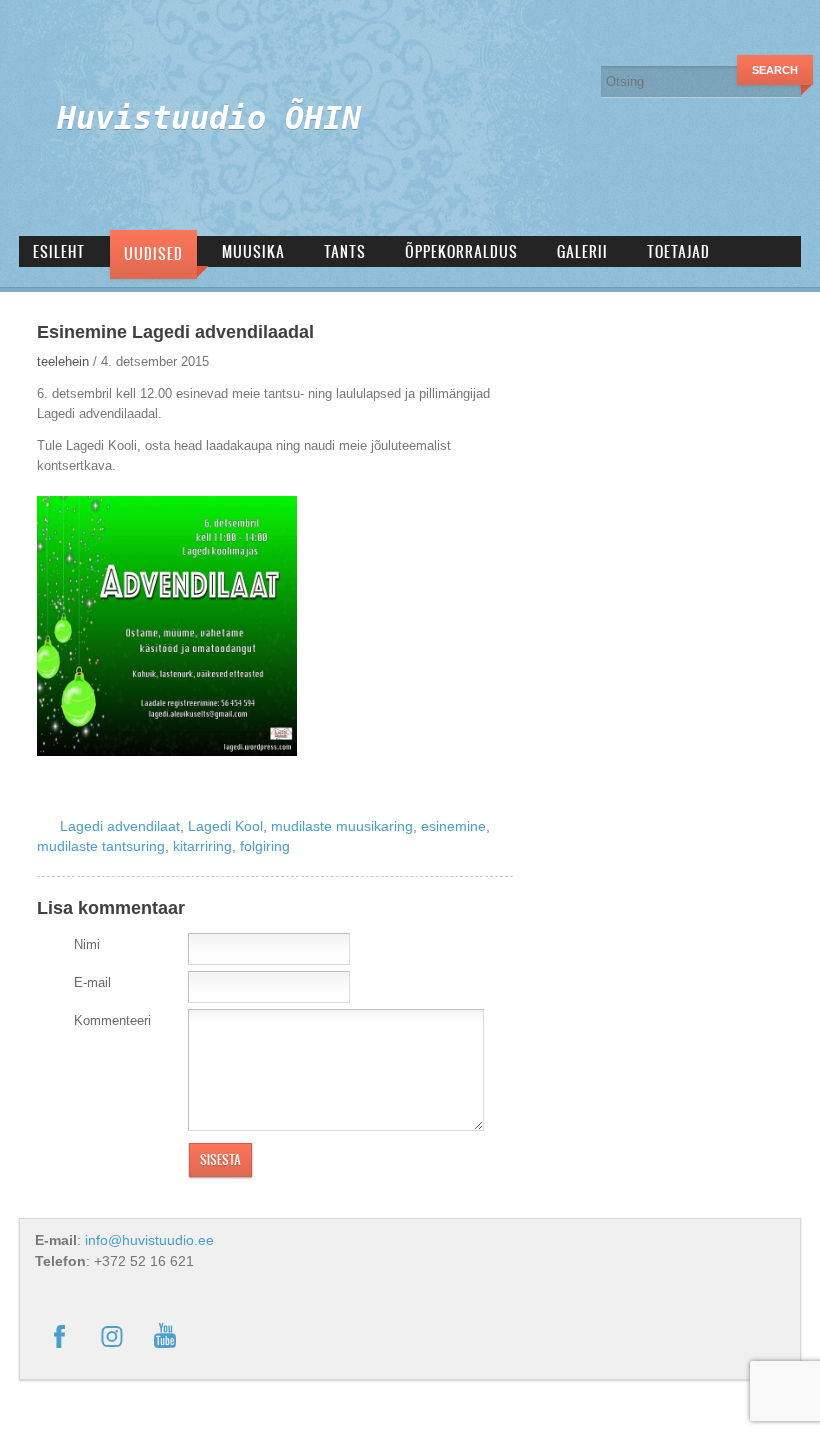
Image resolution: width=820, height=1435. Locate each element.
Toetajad (678, 251)
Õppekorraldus (461, 251)
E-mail (92, 982)
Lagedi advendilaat (120, 826)
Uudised (153, 253)
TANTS (345, 251)
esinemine (453, 826)
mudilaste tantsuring (101, 846)
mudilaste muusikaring (342, 826)
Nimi (87, 944)
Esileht (59, 251)
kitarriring (202, 846)
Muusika (253, 251)
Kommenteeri (112, 1020)
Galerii (582, 251)
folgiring (265, 846)
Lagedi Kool (225, 826)
